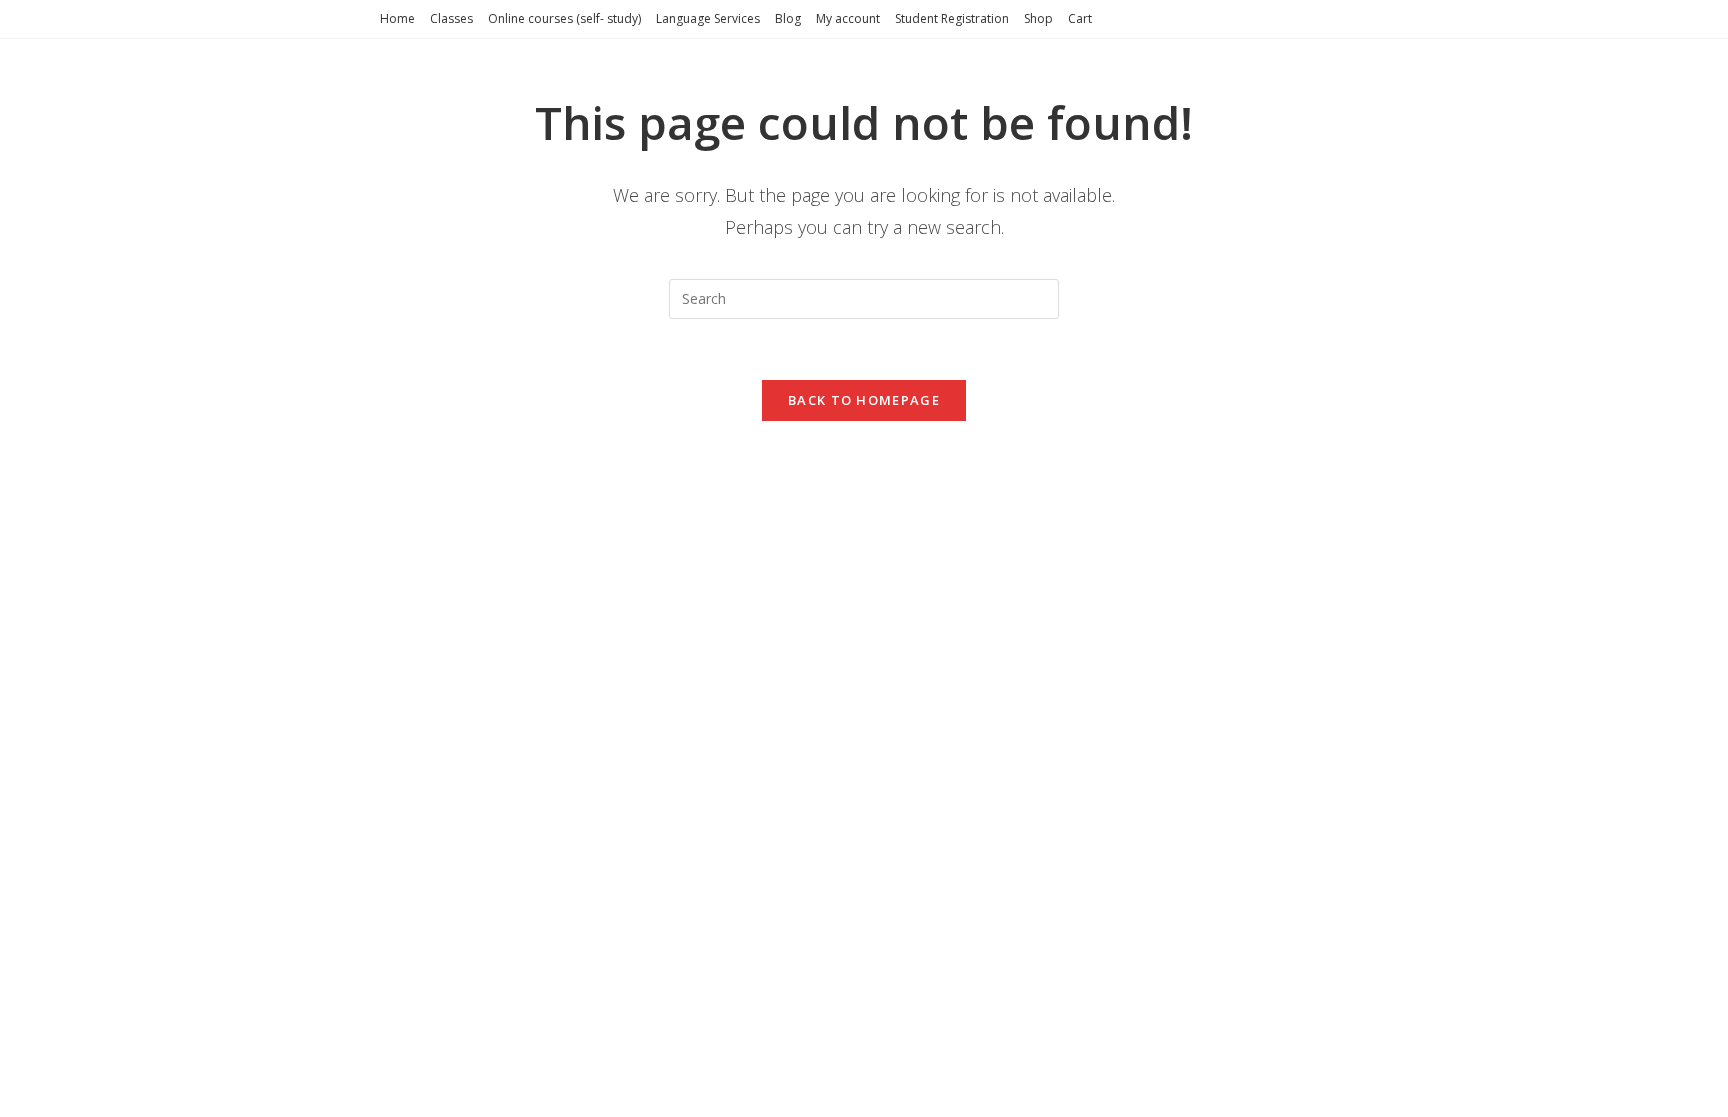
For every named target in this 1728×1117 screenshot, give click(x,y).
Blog (788, 18)
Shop (1038, 18)
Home (397, 18)
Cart (1080, 18)
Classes (451, 18)
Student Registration (952, 18)
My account (848, 18)
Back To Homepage (864, 400)
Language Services (708, 18)
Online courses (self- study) (564, 18)
